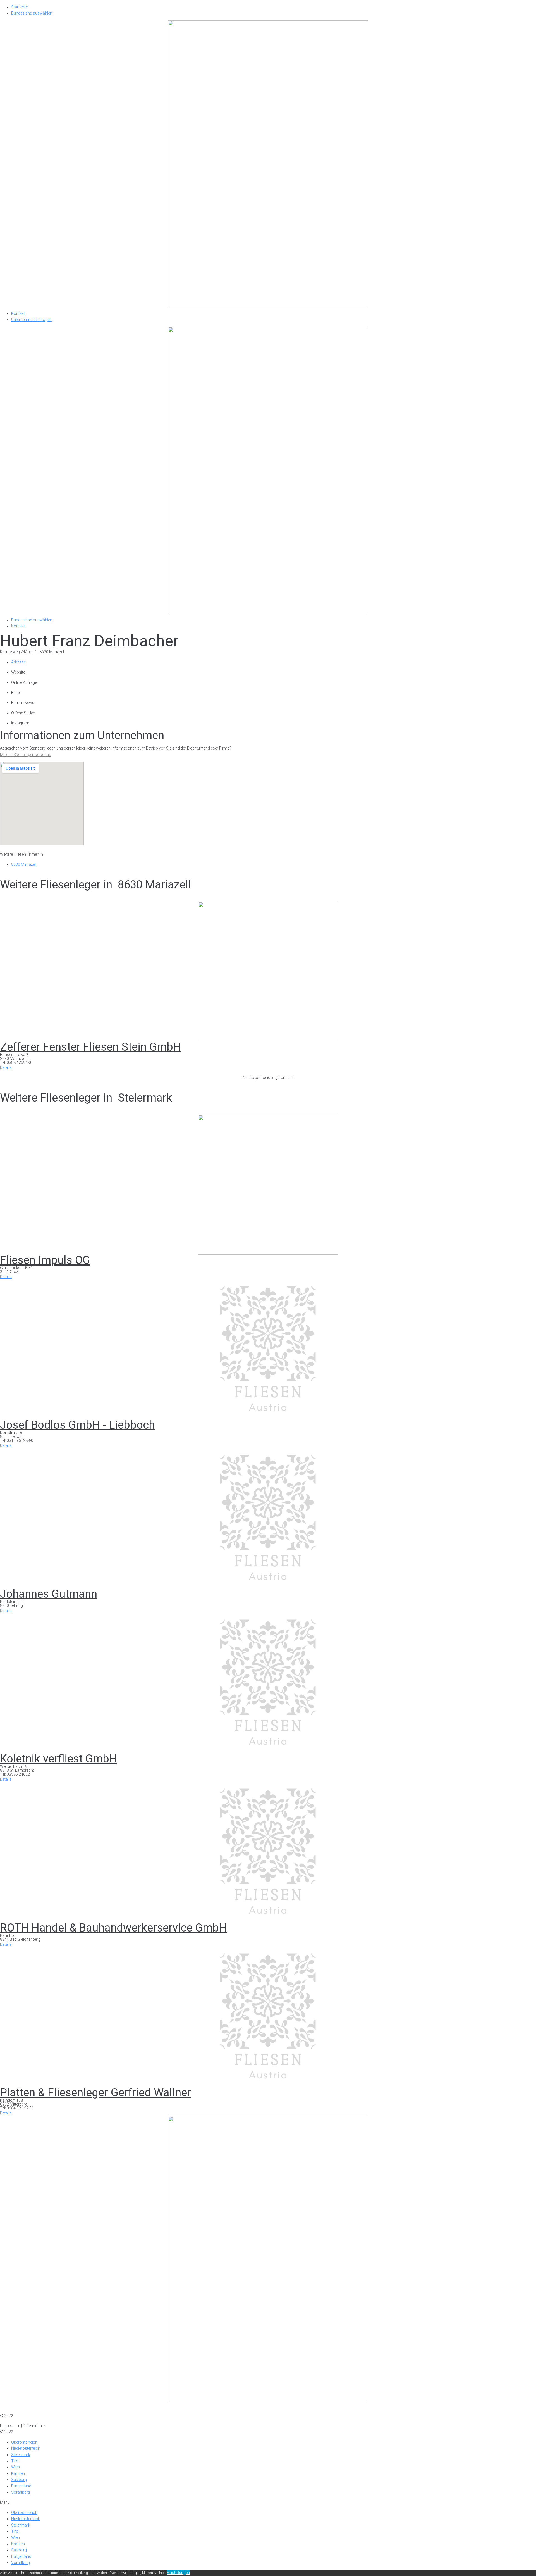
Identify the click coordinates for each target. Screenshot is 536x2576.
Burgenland (21, 2486)
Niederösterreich (26, 2448)
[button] (6, 1067)
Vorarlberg (21, 2492)
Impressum (10, 2409)
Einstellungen (178, 2573)
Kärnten (18, 2473)
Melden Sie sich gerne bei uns (26, 755)
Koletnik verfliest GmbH (58, 1759)
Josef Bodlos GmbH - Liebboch (77, 1425)
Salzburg (19, 2480)
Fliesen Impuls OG (45, 1260)
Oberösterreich (24, 2442)
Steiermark (21, 2455)
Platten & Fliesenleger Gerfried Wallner (95, 2093)
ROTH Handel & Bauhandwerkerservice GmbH (113, 1928)
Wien (15, 2467)
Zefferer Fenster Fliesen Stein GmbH (90, 1047)
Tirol (15, 2461)
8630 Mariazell (24, 864)
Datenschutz (34, 2409)
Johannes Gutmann (49, 1594)
